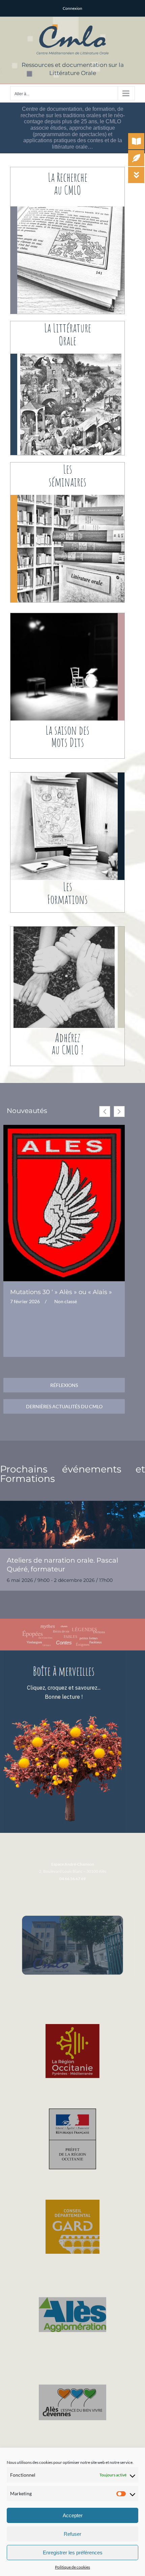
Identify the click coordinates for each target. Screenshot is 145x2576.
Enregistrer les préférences (73, 2553)
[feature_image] (64, 1202)
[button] (119, 1112)
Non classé (66, 1302)
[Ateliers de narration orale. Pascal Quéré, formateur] (72, 1525)
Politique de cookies (72, 2567)
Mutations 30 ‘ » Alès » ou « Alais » (61, 1292)
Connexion (72, 8)
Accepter (73, 2515)
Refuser (72, 2534)
